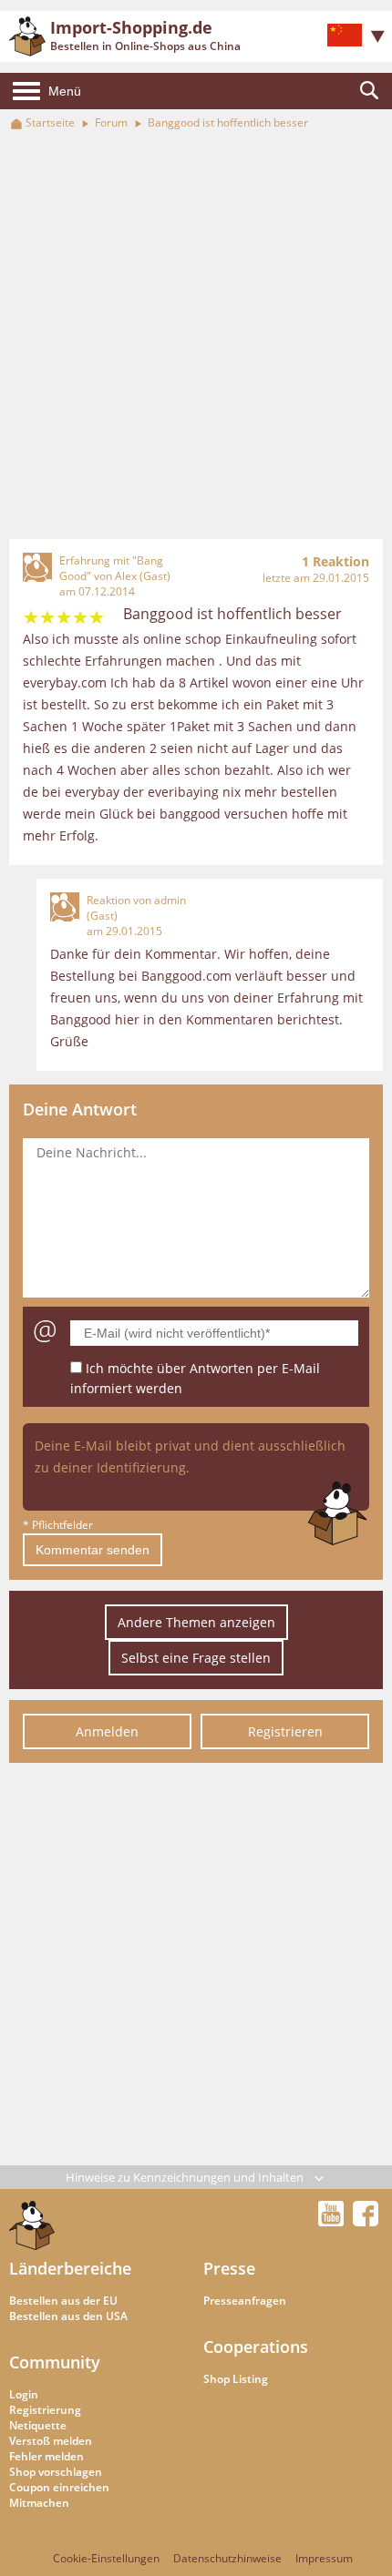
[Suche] (369, 91)
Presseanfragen (245, 2301)
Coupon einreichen (59, 2487)
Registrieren (285, 1731)
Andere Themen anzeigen (196, 1622)
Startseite (50, 122)
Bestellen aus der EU (63, 2301)
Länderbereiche (70, 2268)
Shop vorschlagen (56, 2472)
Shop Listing (236, 2379)
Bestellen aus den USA (68, 2316)
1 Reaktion (335, 561)
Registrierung (45, 2410)
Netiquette (38, 2425)
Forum (111, 122)
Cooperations (256, 2347)
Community (55, 2362)
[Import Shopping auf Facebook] (366, 2221)
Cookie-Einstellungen (106, 2558)
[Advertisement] (196, 336)
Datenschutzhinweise (227, 2558)
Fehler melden (46, 2456)
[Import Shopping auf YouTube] (334, 2221)
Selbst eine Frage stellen (196, 1658)
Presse (229, 2268)
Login (24, 2394)
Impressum (324, 2558)
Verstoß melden (51, 2441)
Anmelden (107, 1731)
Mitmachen (39, 2503)
